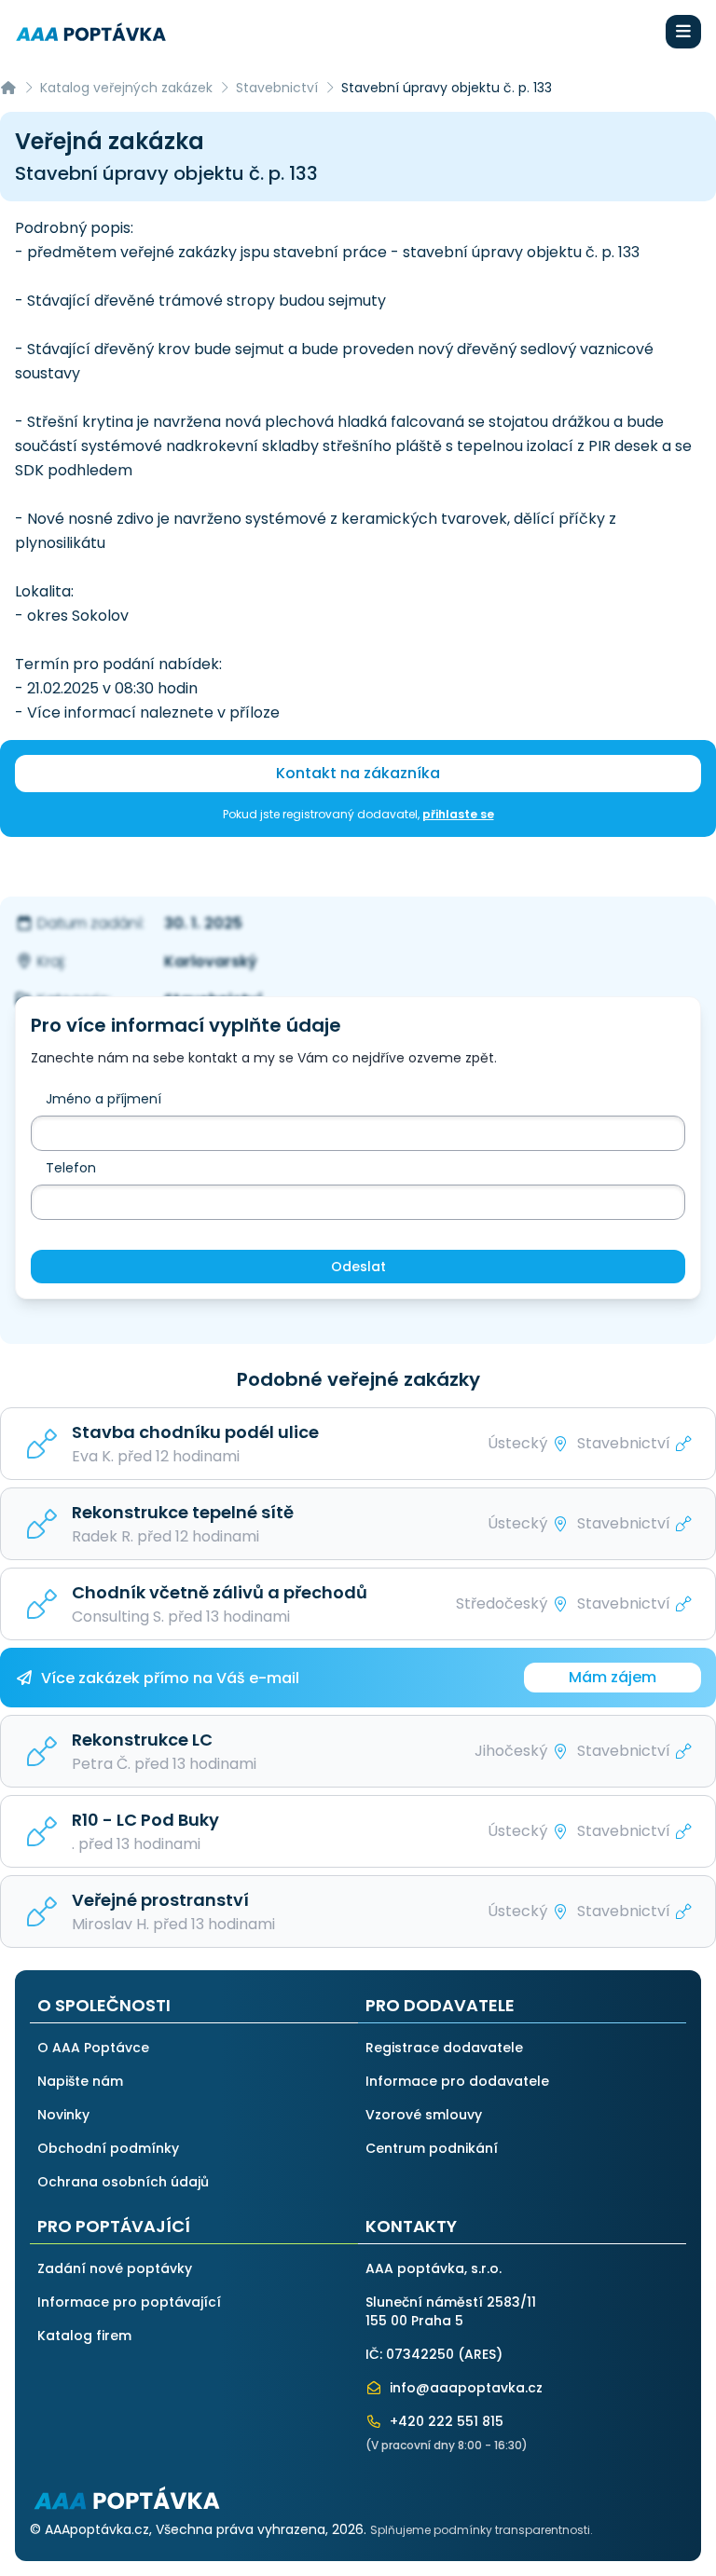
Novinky (63, 2115)
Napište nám (80, 2081)
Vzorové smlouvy (424, 2115)
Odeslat (358, 1267)
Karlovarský (211, 961)
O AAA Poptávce (93, 2048)
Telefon (71, 1168)
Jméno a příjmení (103, 1099)
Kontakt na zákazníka (358, 773)
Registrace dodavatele (444, 2048)
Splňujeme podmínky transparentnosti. (482, 2530)
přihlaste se (458, 814)
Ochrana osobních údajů (123, 2182)
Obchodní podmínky (108, 2148)
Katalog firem (84, 2336)
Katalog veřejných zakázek (126, 88)
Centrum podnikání (432, 2148)
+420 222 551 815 (445, 2421)
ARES (480, 2354)
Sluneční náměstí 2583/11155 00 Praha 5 (451, 2311)
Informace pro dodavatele (457, 2081)
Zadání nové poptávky (115, 2268)
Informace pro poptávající (129, 2302)
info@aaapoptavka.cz (464, 2388)
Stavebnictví (277, 88)
